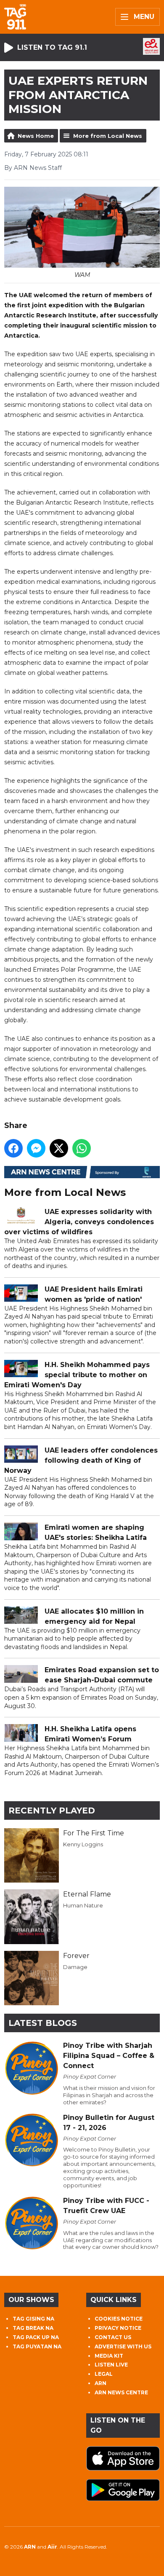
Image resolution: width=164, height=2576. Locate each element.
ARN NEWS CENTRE (121, 2392)
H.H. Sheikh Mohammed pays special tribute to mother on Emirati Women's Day (77, 1375)
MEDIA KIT (109, 2356)
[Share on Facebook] (13, 1148)
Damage (75, 1967)
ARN (101, 2383)
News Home (36, 136)
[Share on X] (59, 1148)
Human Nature (83, 1905)
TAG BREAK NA (33, 2328)
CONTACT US (113, 2337)
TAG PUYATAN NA (37, 2346)
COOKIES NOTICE (119, 2319)
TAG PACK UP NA (36, 2337)
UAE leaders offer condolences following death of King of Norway (81, 1460)
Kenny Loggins (83, 1844)
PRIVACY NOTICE (118, 2328)
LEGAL (104, 2374)
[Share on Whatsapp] (82, 1148)
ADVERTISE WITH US (123, 2346)
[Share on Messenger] (36, 1148)
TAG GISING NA (33, 2319)
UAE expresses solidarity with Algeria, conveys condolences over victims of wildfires (79, 1222)
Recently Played (52, 1810)
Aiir (52, 2547)
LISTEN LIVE (111, 2365)
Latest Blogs (43, 2023)
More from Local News (108, 136)
